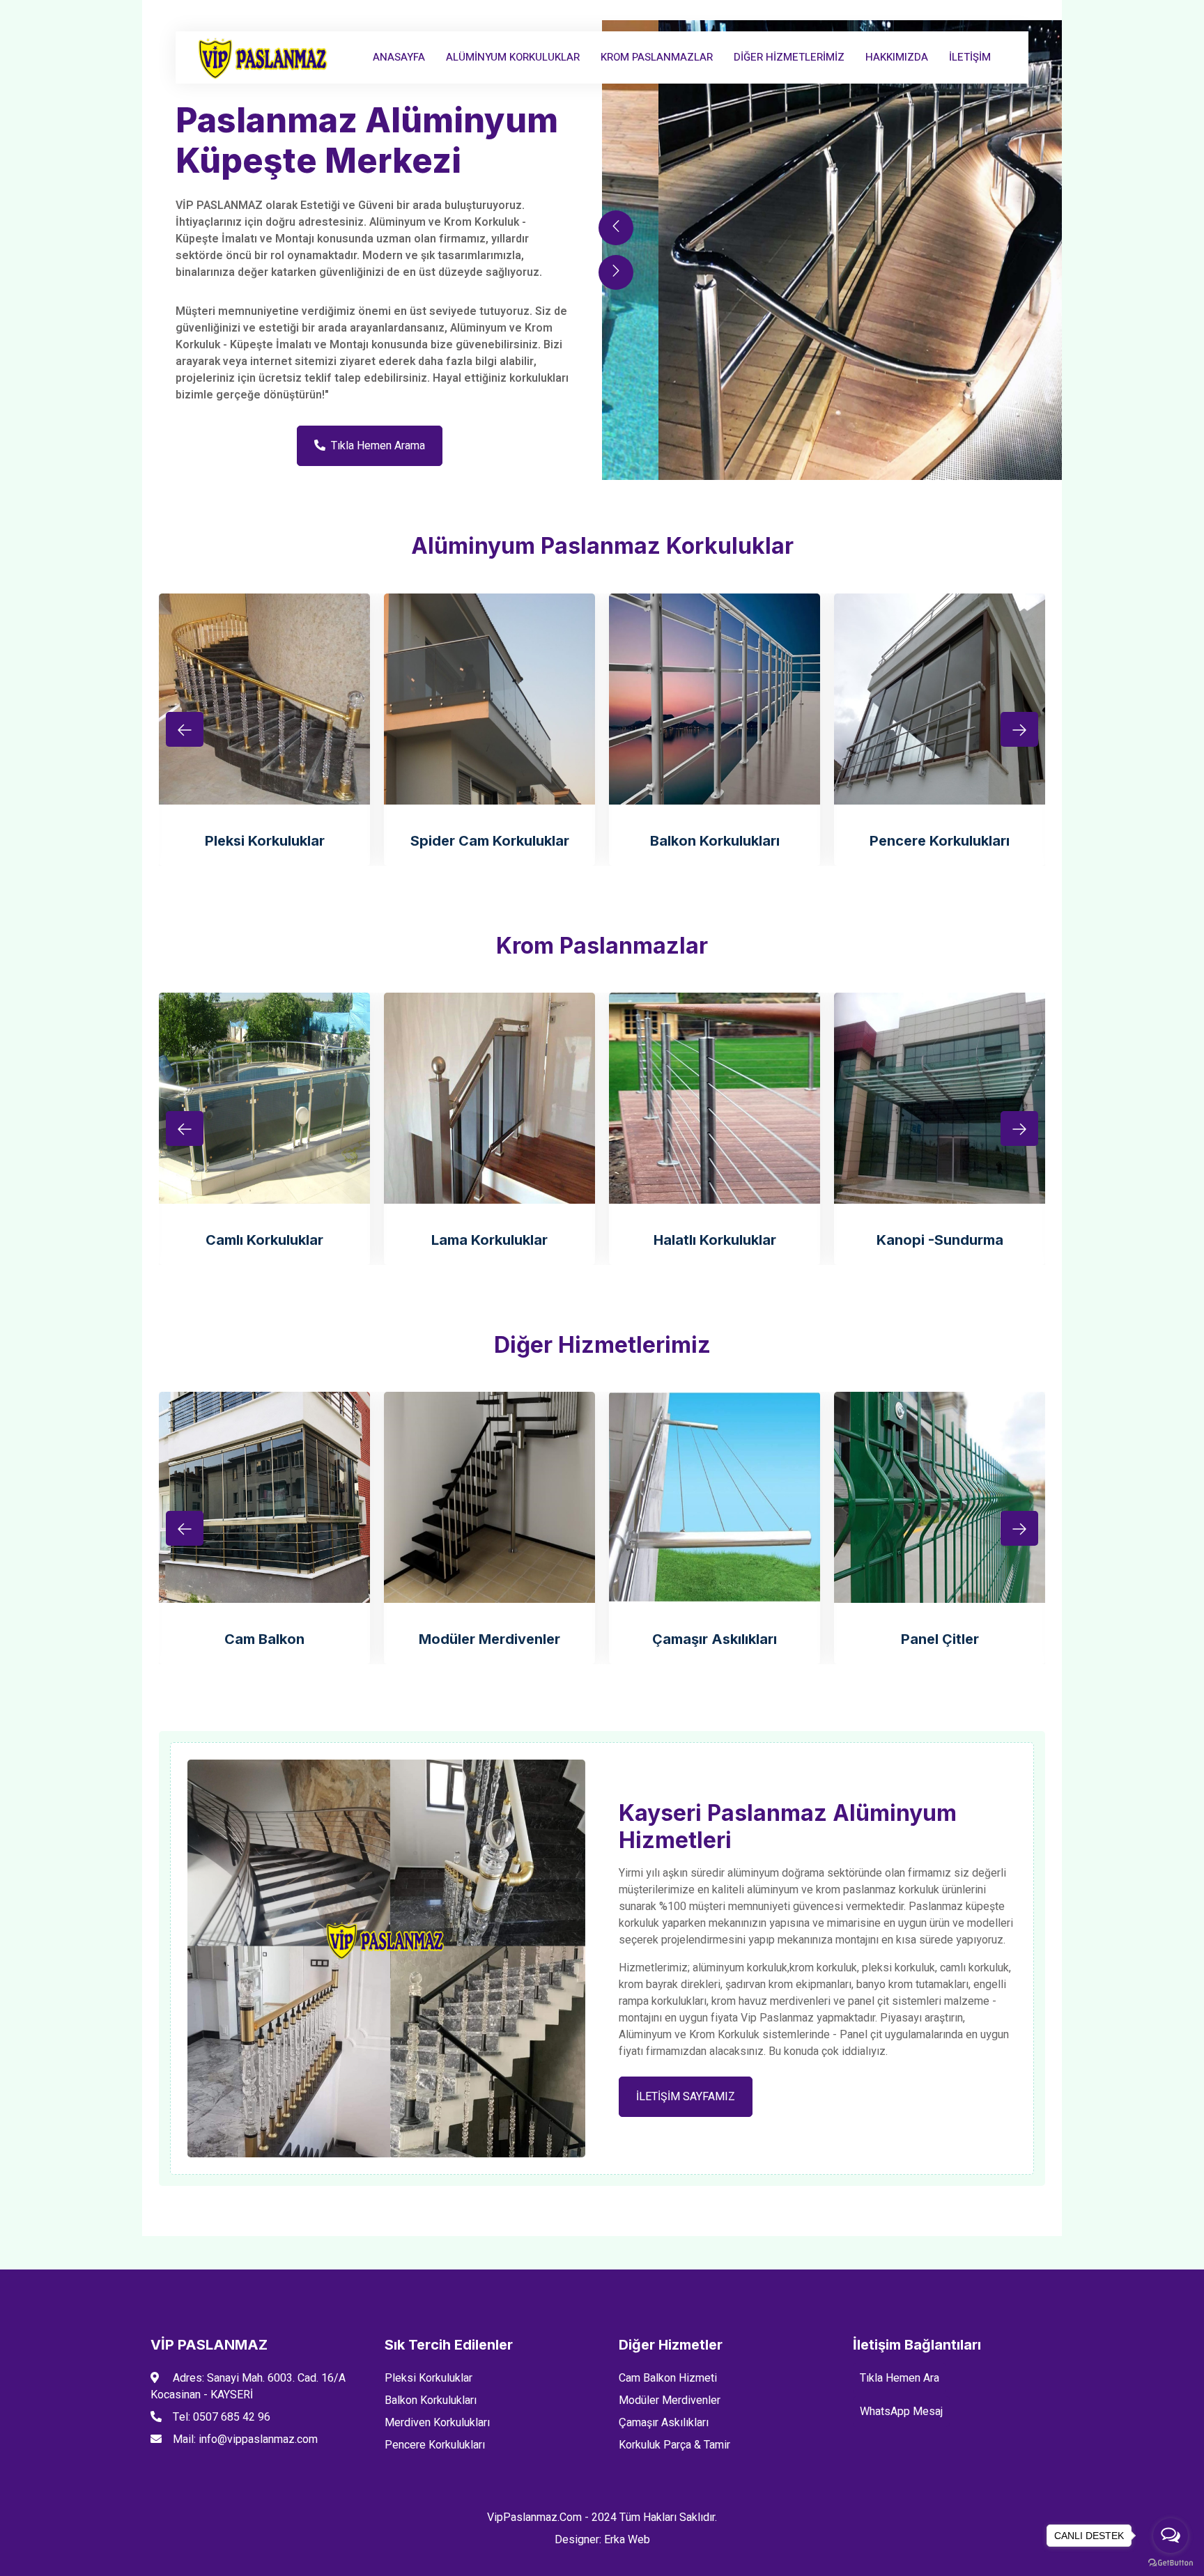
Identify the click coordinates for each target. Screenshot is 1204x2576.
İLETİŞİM (970, 57)
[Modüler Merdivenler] (489, 1497)
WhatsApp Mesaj (901, 2412)
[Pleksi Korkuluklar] (264, 699)
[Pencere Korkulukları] (940, 699)
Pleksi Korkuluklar (265, 841)
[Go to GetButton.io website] (1171, 2562)
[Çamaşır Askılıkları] (715, 1497)
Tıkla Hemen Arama (378, 446)
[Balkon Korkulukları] (715, 699)
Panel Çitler (940, 1639)
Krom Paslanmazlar (657, 57)
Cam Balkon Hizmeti (668, 2378)
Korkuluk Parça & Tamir (674, 2445)
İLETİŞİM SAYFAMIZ (686, 2097)
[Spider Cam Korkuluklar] (489, 699)
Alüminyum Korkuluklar (513, 57)
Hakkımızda (897, 57)
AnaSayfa (399, 57)
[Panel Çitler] (940, 1497)
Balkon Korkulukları (715, 841)
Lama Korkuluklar (489, 1240)
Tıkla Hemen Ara (900, 2378)
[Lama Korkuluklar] (489, 1098)
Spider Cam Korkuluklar (490, 841)
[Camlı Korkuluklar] (264, 1098)
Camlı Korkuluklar (264, 1240)
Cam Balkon (264, 1639)
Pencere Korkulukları (940, 841)
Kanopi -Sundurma (940, 1240)
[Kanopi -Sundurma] (940, 1098)
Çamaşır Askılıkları (715, 1639)
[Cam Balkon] (264, 1497)
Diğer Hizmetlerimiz (789, 57)
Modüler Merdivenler (489, 1639)
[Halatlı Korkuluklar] (715, 1098)
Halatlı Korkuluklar (715, 1240)
